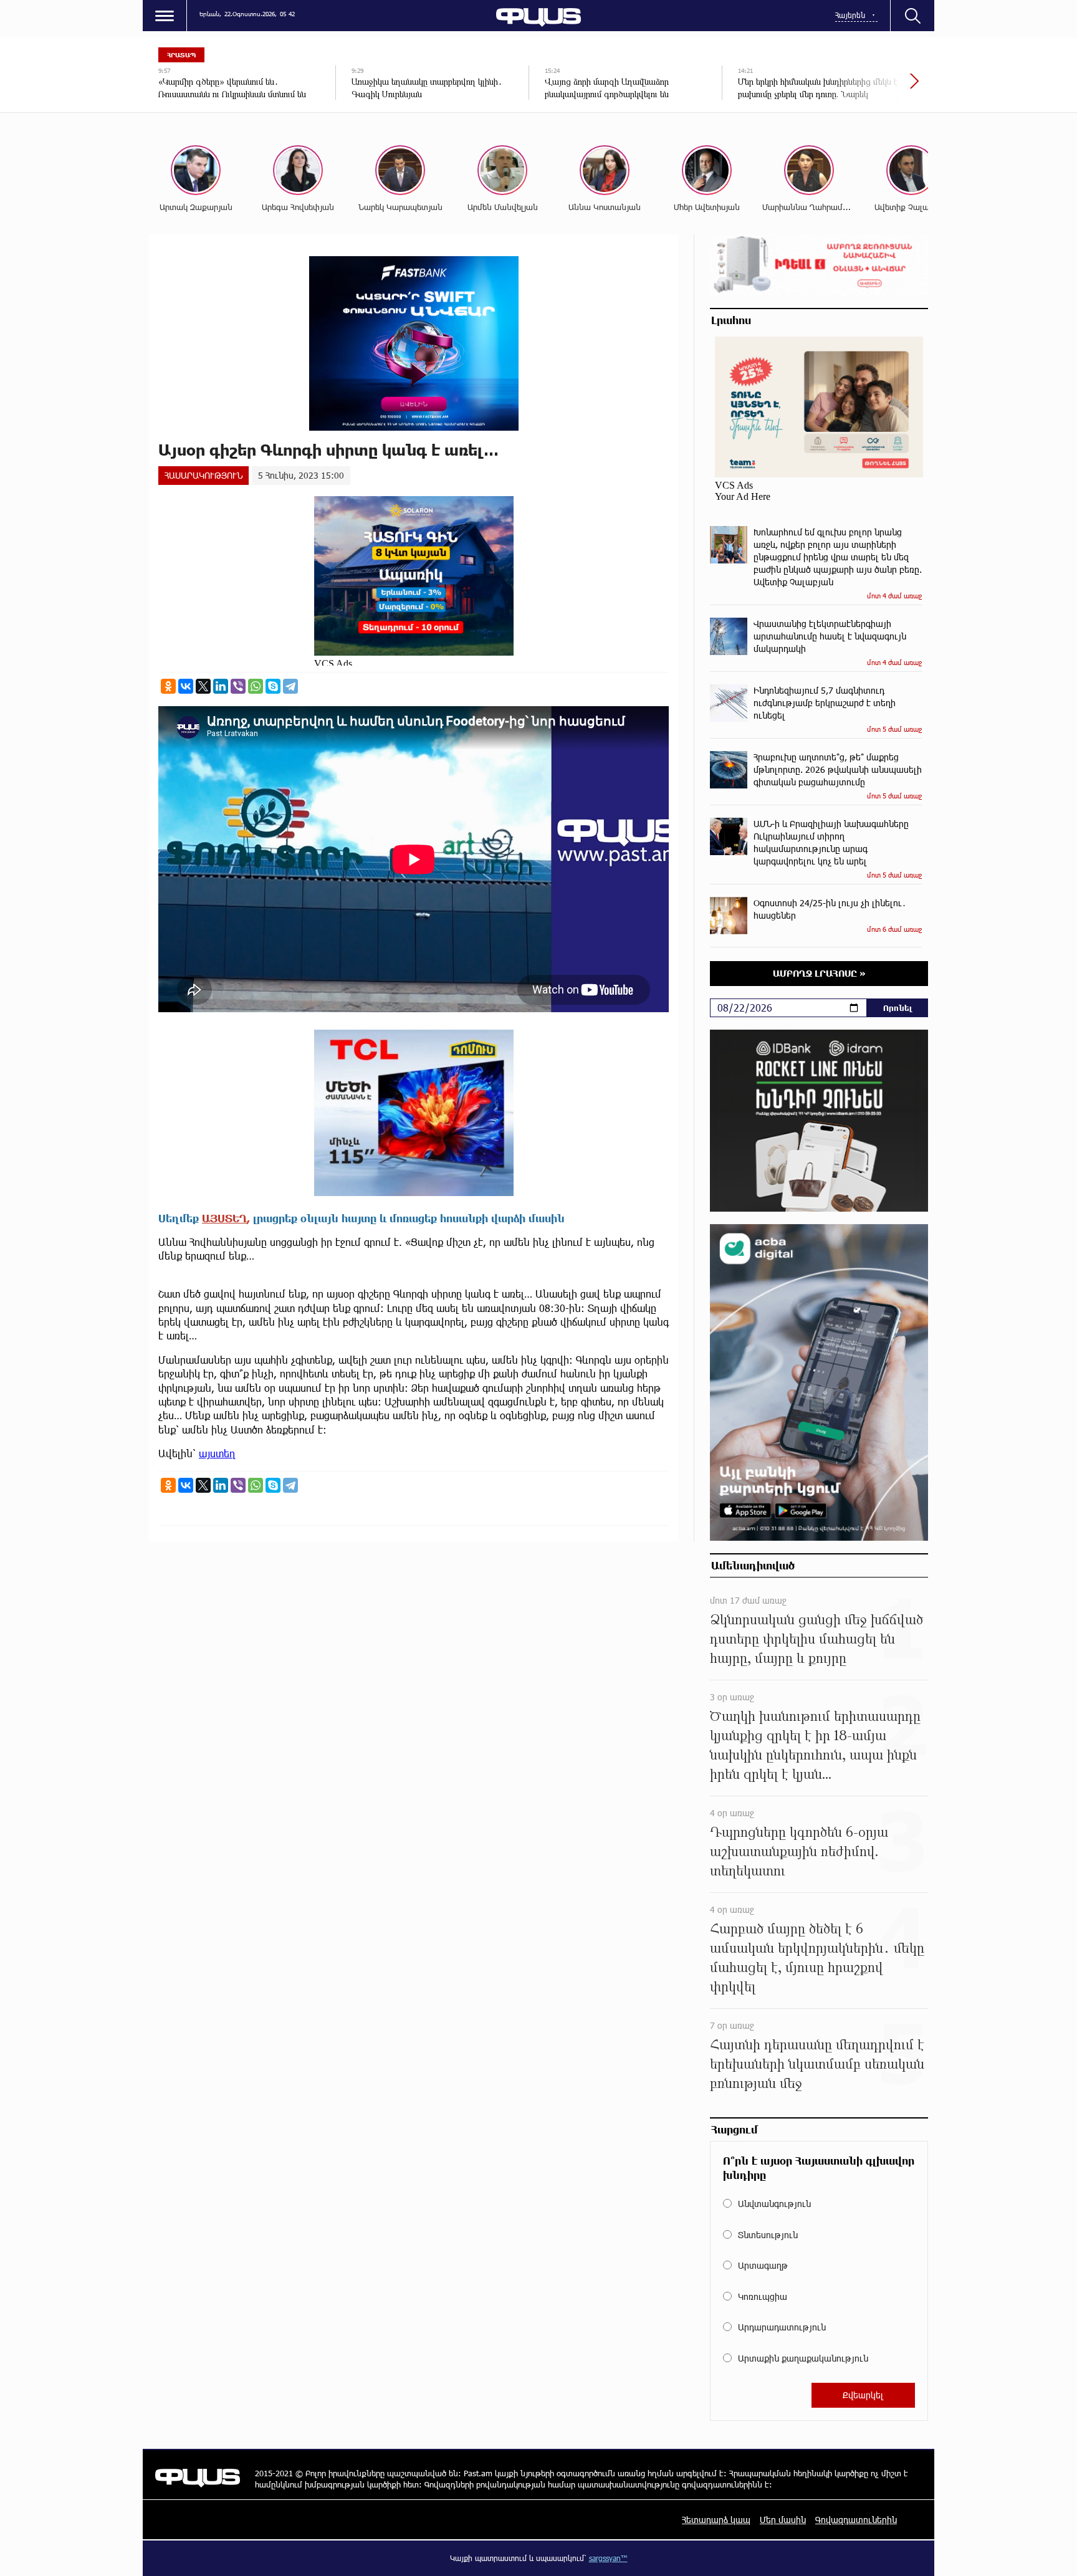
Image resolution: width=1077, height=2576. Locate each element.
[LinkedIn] (221, 686)
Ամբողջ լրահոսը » (819, 973)
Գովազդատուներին (856, 2520)
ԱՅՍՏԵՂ (224, 1218)
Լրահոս (731, 320)
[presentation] (872, 87)
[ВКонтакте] (186, 686)
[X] (203, 686)
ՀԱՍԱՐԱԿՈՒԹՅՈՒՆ (203, 475)
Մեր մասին (783, 2520)
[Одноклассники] (168, 686)
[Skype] (273, 686)
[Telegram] (290, 686)
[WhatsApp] (256, 686)
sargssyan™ (608, 2558)
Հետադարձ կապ (716, 2520)
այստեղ (217, 1453)
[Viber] (238, 686)
